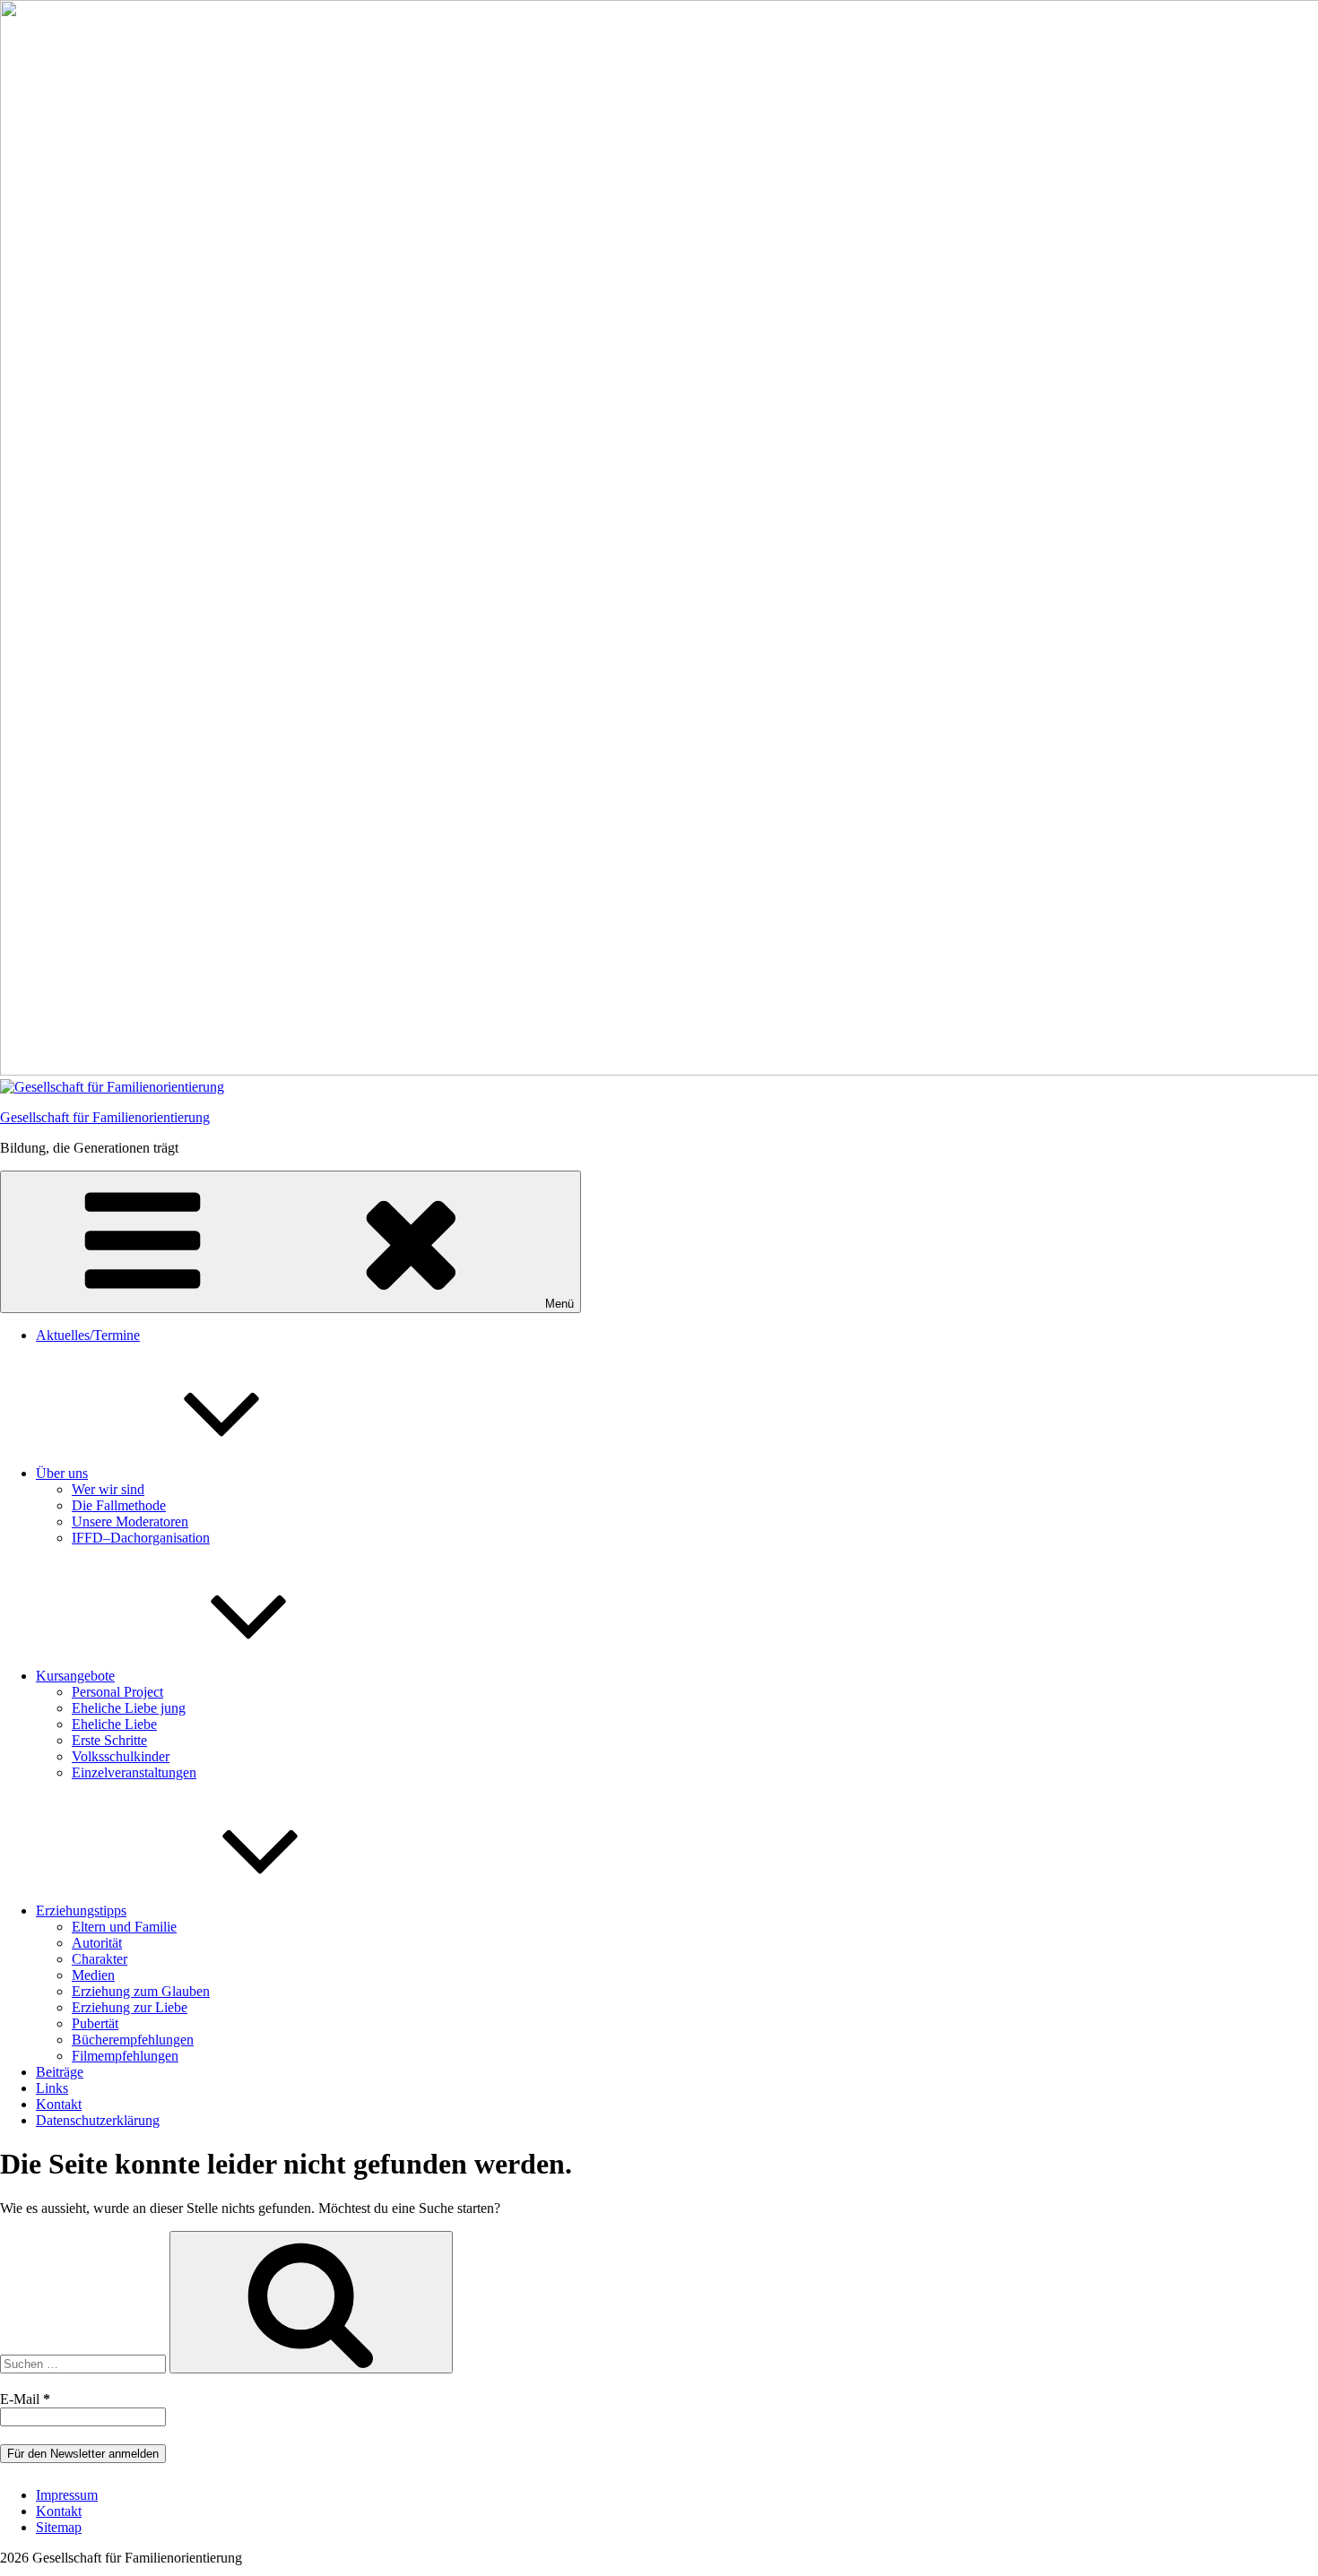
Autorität (97, 1943)
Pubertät (95, 2023)
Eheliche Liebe (114, 1724)
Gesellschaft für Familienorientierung (105, 1117)
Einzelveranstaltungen (134, 1772)
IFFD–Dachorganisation (141, 1538)
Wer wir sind (108, 1489)
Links (52, 2088)
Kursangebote (75, 1676)
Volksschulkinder (121, 1756)
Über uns (62, 1473)
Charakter (100, 1959)
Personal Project (117, 1692)
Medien (93, 1975)
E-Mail (25, 2399)
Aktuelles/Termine (88, 1335)
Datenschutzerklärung (98, 2120)
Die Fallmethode (119, 1505)
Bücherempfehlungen (133, 2040)
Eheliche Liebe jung (129, 1708)
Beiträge (60, 2072)
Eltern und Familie (124, 1927)
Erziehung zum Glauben (141, 1991)
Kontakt (59, 2104)
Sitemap (59, 2527)
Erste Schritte (109, 1740)
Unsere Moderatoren (130, 1521)
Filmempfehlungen (125, 2056)
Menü (559, 1304)
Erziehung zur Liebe (130, 2007)
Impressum (67, 2495)
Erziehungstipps (81, 1910)
